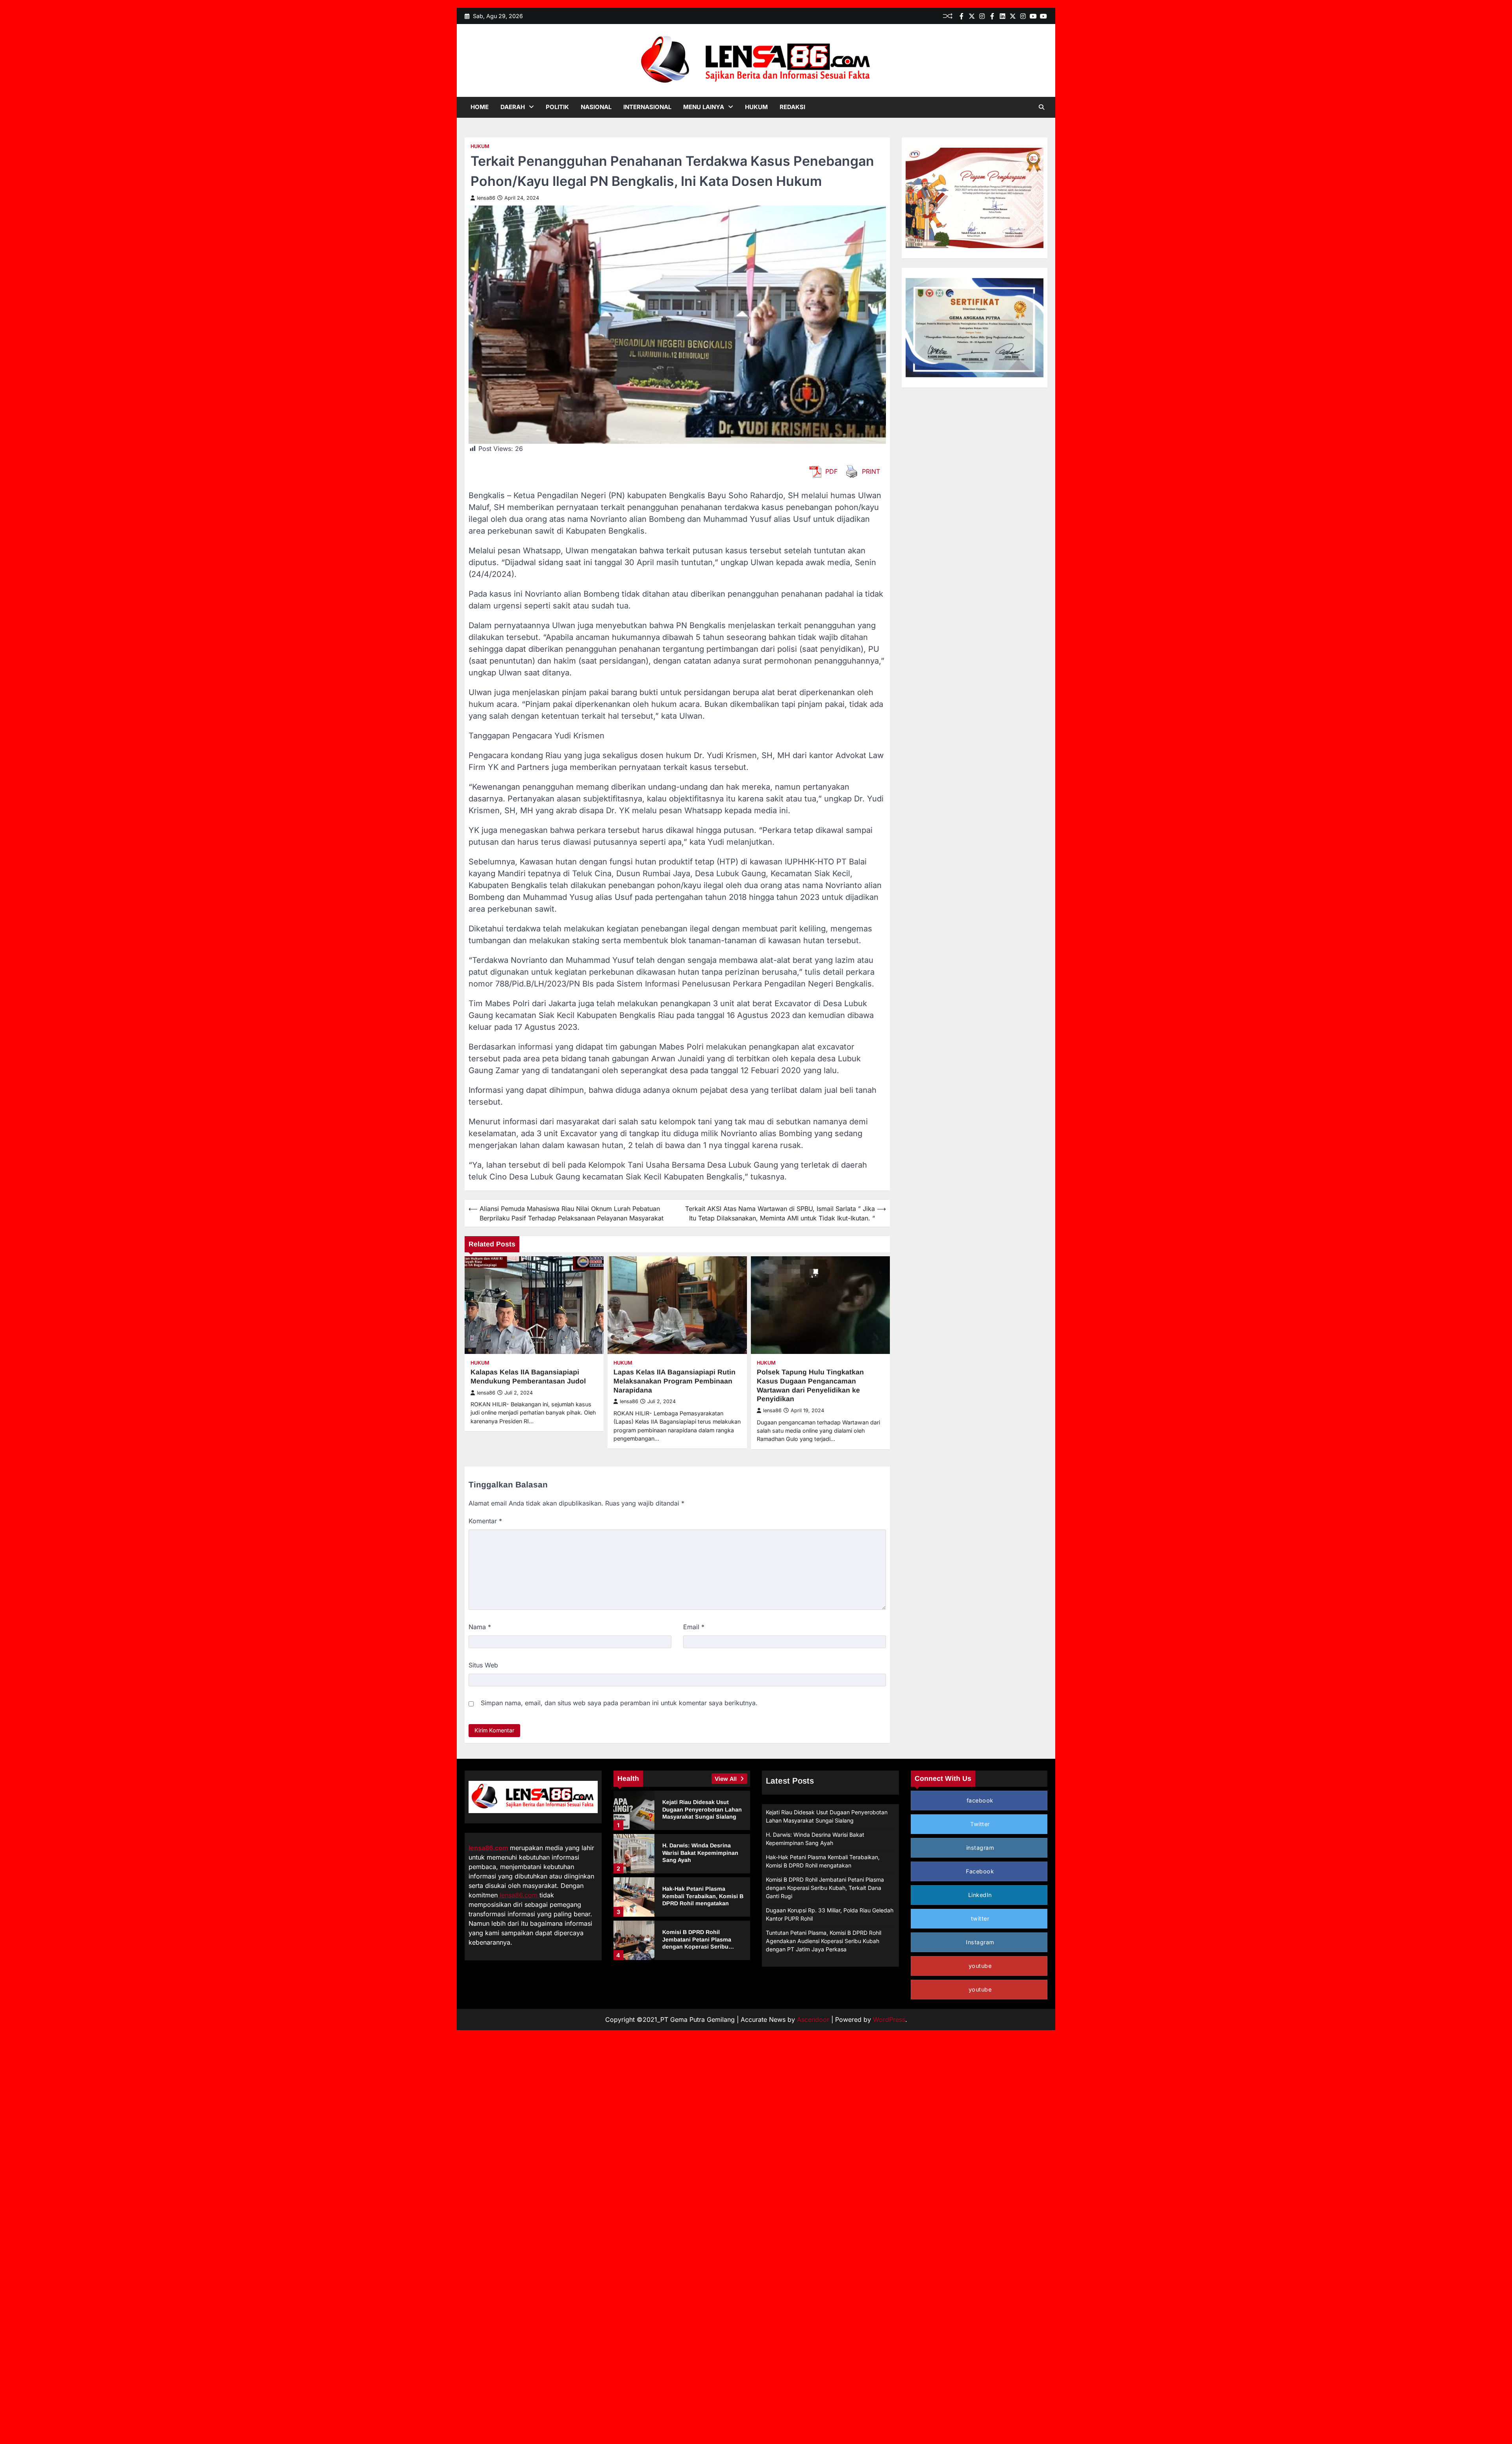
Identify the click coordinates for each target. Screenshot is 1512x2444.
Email (694, 1627)
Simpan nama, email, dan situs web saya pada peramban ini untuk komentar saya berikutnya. (619, 1703)
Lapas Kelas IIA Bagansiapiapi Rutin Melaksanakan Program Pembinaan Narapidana (674, 1381)
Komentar (485, 1521)
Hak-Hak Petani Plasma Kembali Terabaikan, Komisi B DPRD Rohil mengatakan (703, 1896)
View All (726, 1779)
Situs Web (483, 1665)
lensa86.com (488, 1848)
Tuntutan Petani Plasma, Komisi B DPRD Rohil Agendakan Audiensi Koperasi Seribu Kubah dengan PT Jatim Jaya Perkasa (824, 1941)
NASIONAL (596, 107)
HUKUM (756, 107)
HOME (480, 107)
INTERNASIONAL (647, 107)
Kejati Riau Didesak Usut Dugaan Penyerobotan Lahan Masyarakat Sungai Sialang (702, 1809)
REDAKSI (792, 107)
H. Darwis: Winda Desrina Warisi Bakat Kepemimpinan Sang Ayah (700, 1853)
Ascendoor (813, 2019)
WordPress (889, 2019)
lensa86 (486, 198)
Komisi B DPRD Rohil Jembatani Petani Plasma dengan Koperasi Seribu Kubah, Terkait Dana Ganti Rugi (698, 1947)
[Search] (1041, 107)
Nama (480, 1627)
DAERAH (513, 107)
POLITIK (557, 107)
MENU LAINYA (704, 107)
